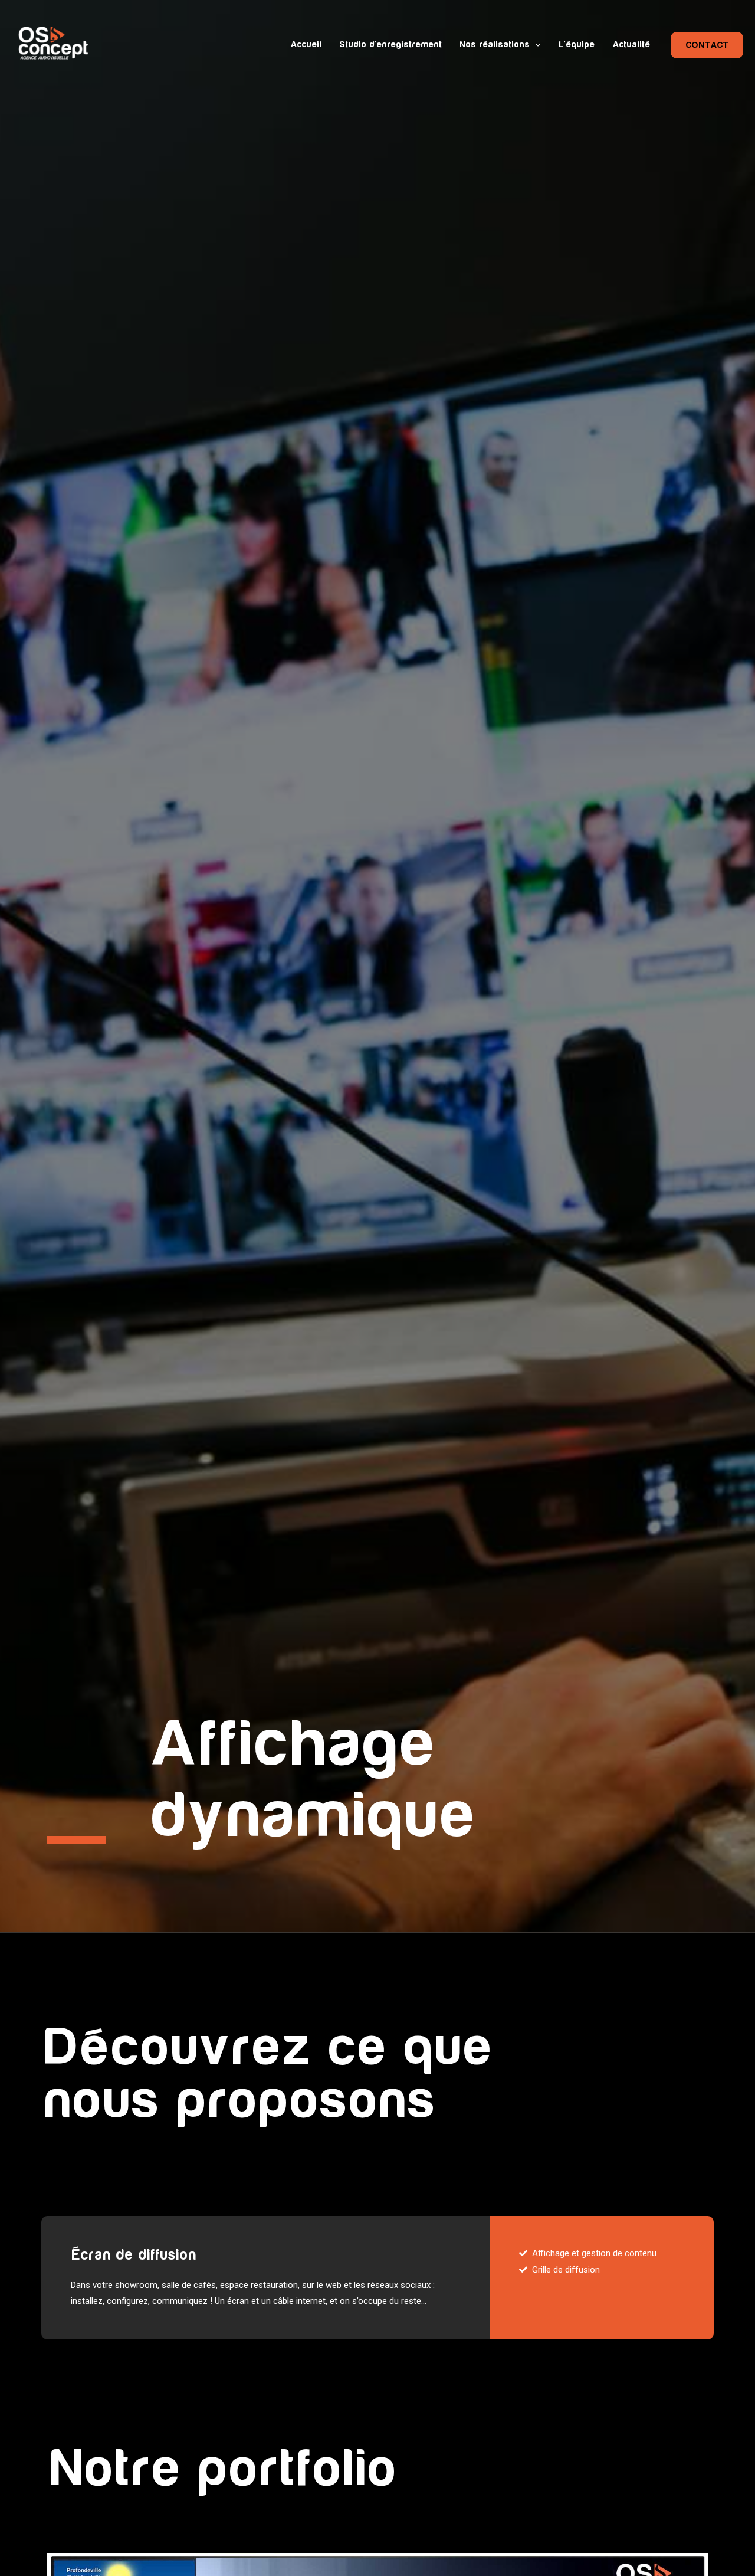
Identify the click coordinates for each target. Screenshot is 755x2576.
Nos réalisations (495, 45)
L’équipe (577, 45)
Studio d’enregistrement (390, 45)
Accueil (306, 45)
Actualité (631, 45)
